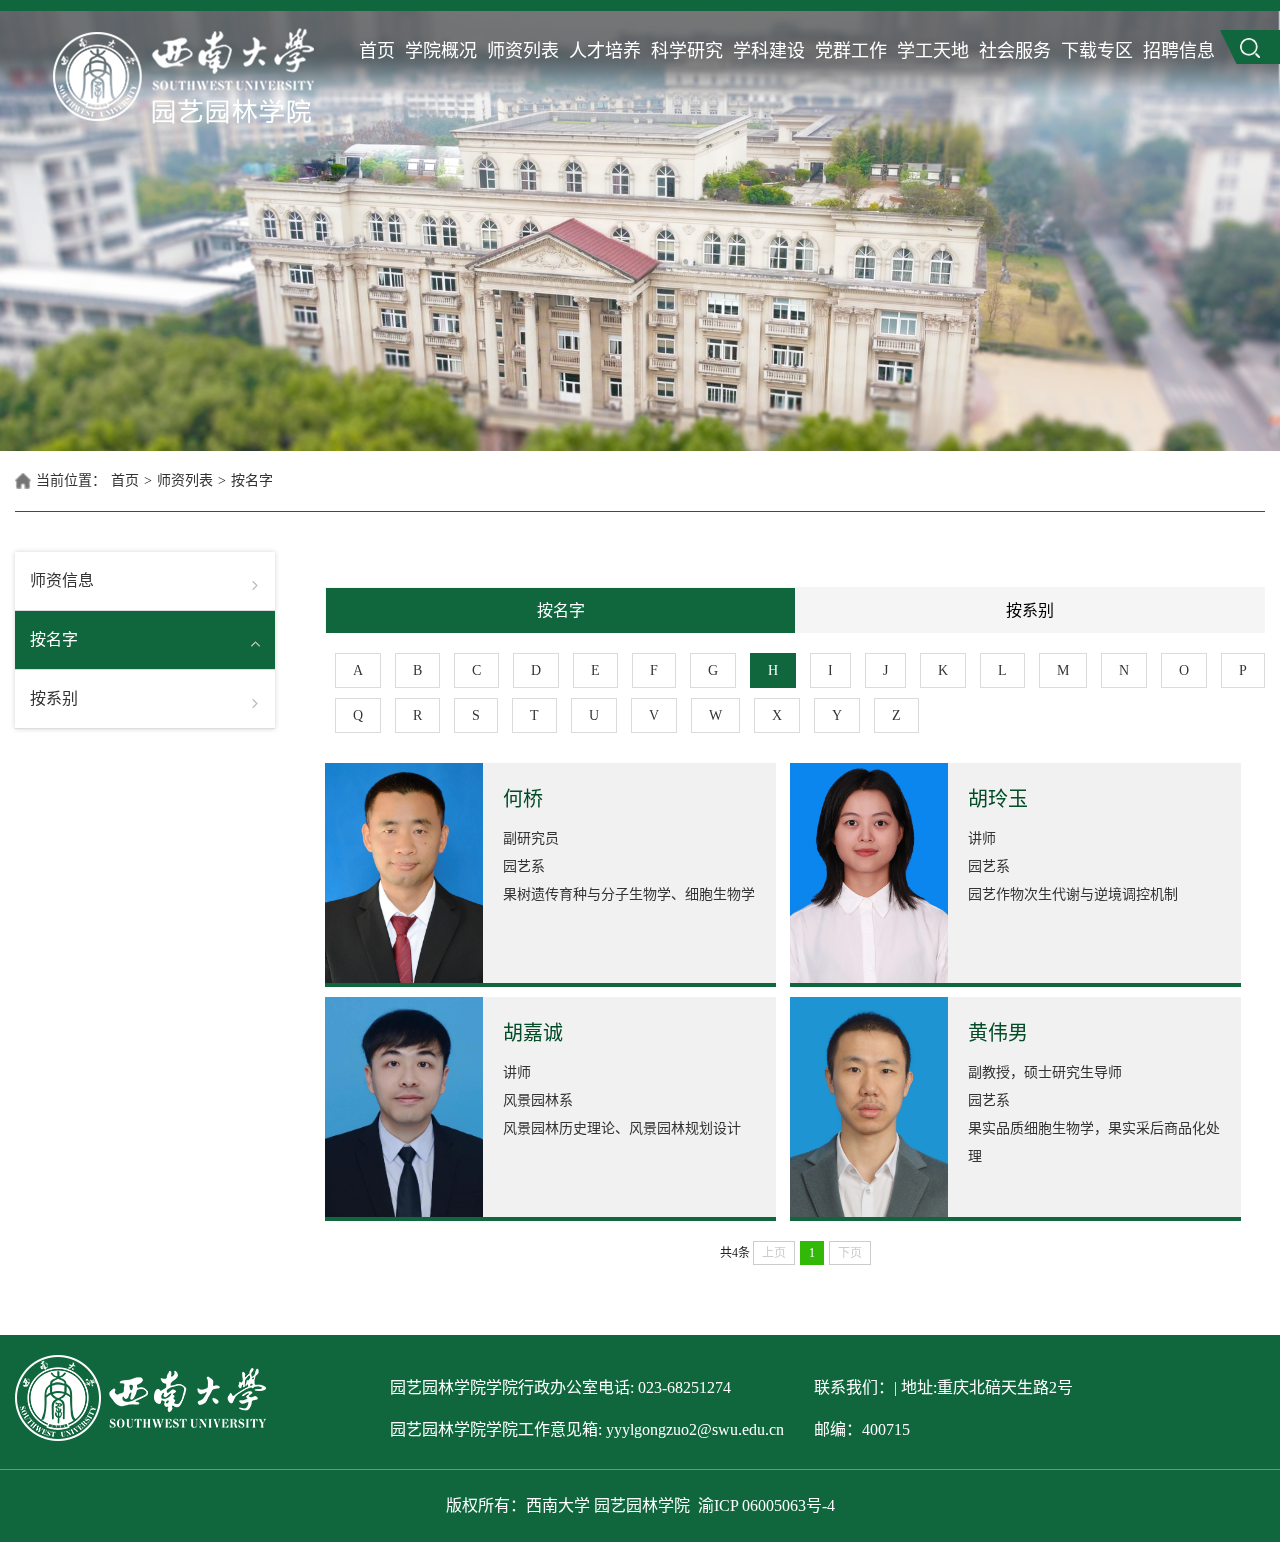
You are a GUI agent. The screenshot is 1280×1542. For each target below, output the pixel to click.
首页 (377, 51)
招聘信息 (1179, 51)
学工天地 (933, 51)
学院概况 (441, 51)
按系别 (54, 698)
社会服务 (1015, 51)
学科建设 (769, 51)
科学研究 (687, 51)
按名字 (252, 480)
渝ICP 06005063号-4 (766, 1505)
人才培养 (605, 51)
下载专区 (1097, 51)
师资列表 (523, 51)
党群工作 (851, 51)
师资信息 (62, 580)
